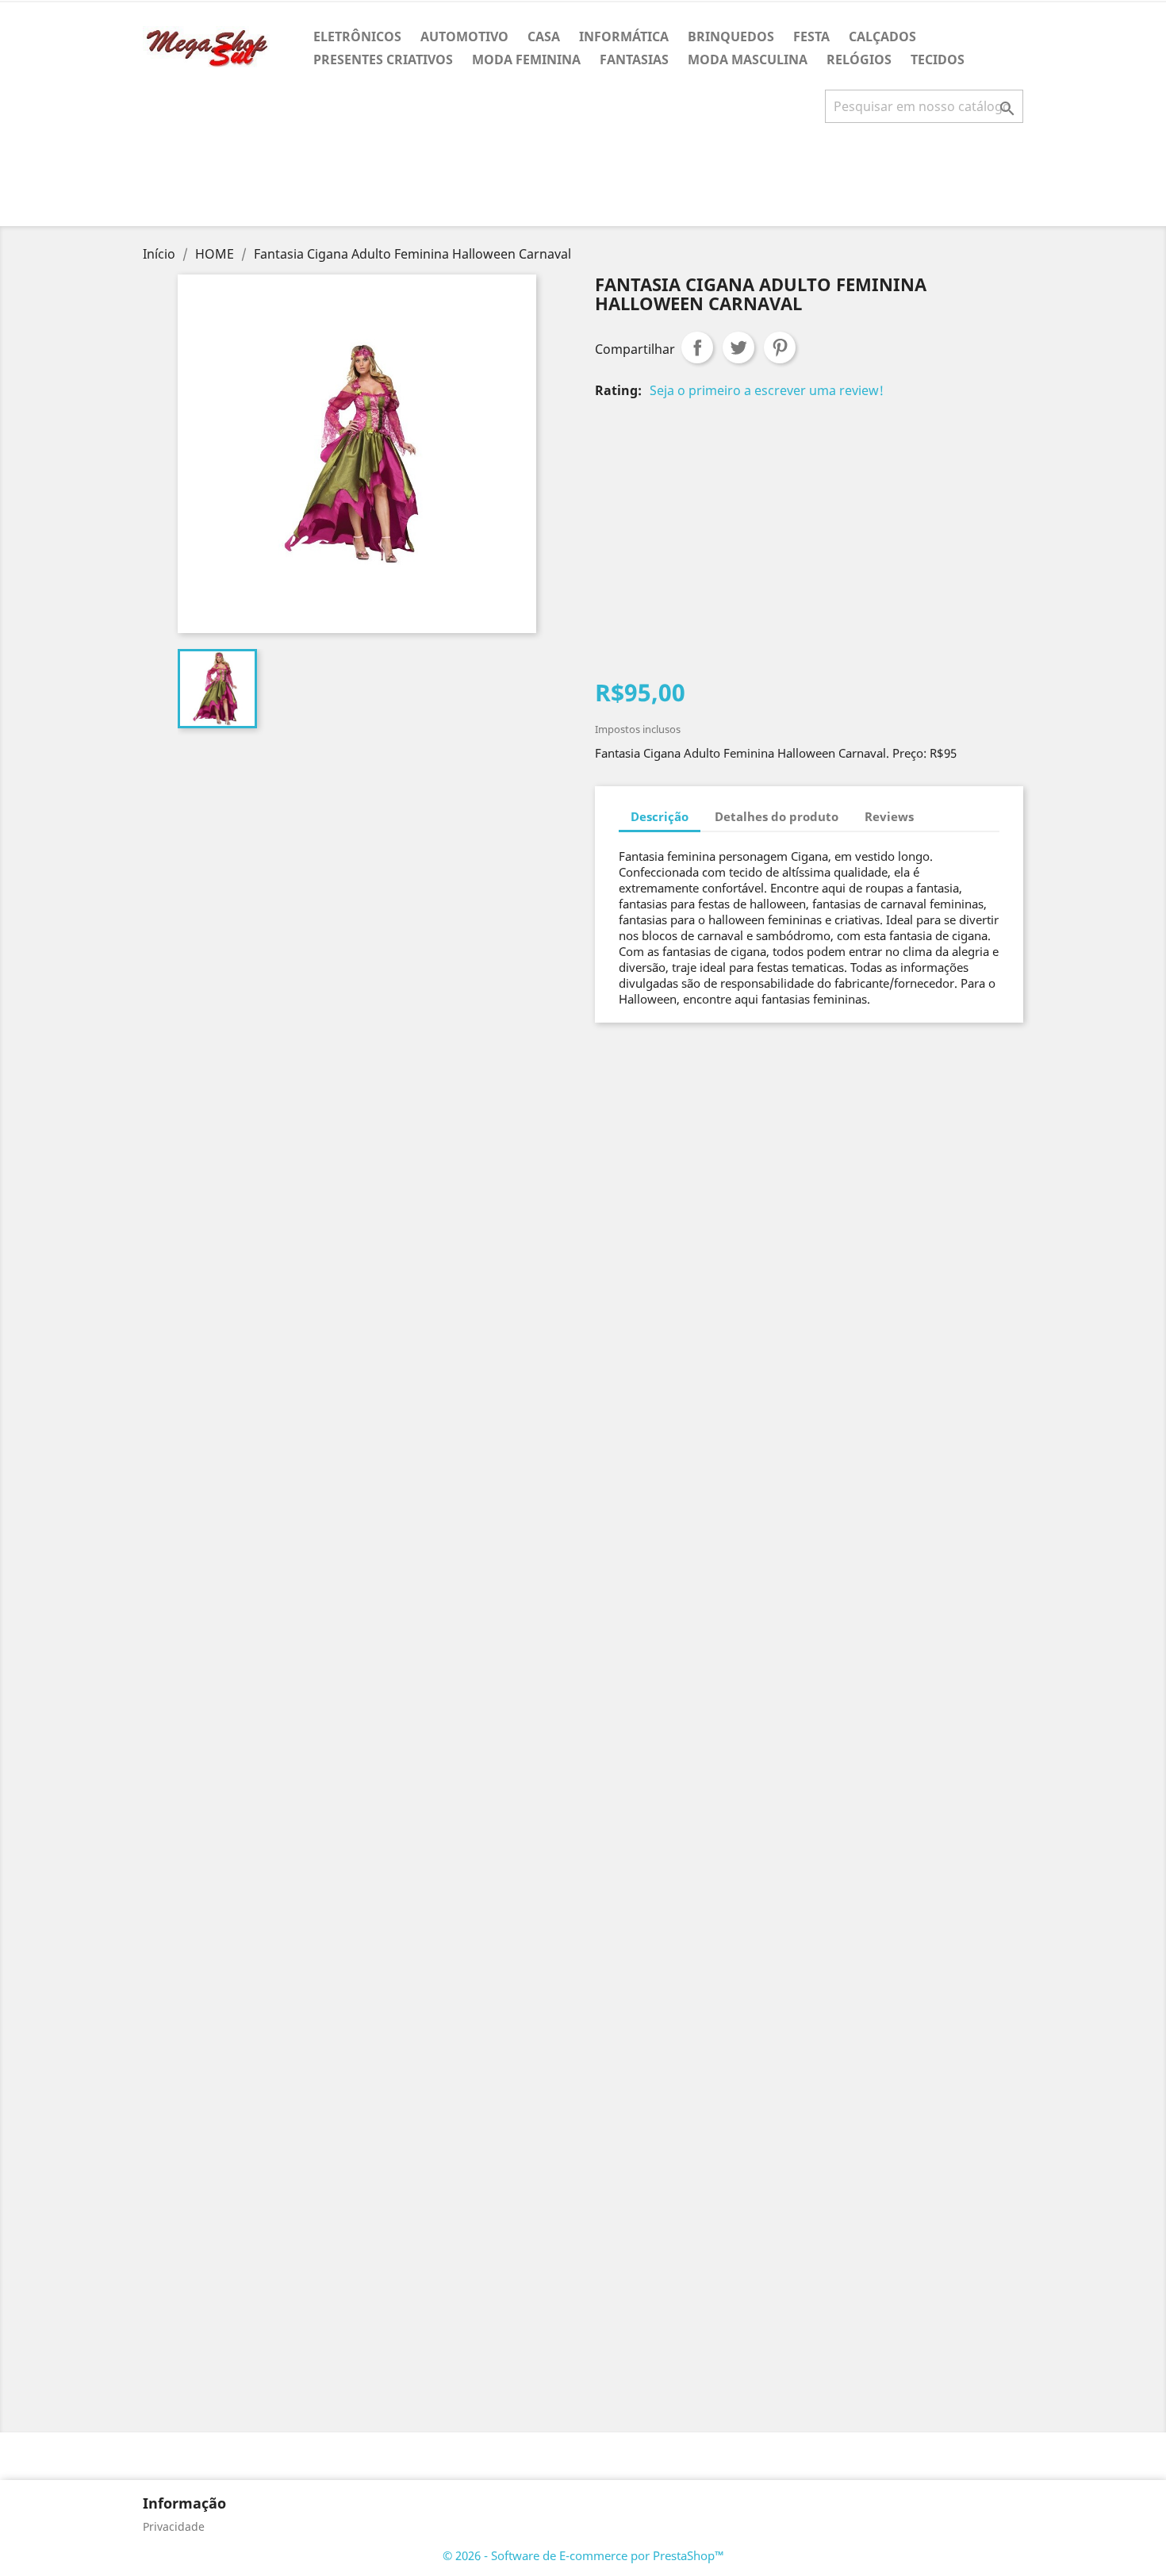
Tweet (738, 347)
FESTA (811, 36)
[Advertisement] (583, 181)
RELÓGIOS (859, 60)
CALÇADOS (882, 36)
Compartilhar (697, 347)
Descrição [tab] (660, 816)
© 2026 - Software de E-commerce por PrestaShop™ (583, 2555)
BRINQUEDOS (731, 36)
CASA (544, 36)
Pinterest (780, 347)
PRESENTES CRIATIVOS (383, 60)
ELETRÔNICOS (357, 36)
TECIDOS (938, 60)
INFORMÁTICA (624, 36)
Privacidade (174, 2526)
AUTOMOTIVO (464, 36)
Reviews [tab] (889, 816)
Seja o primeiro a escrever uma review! (767, 390)
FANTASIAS (634, 60)
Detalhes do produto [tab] (777, 816)
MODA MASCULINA (748, 60)
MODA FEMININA (526, 60)
